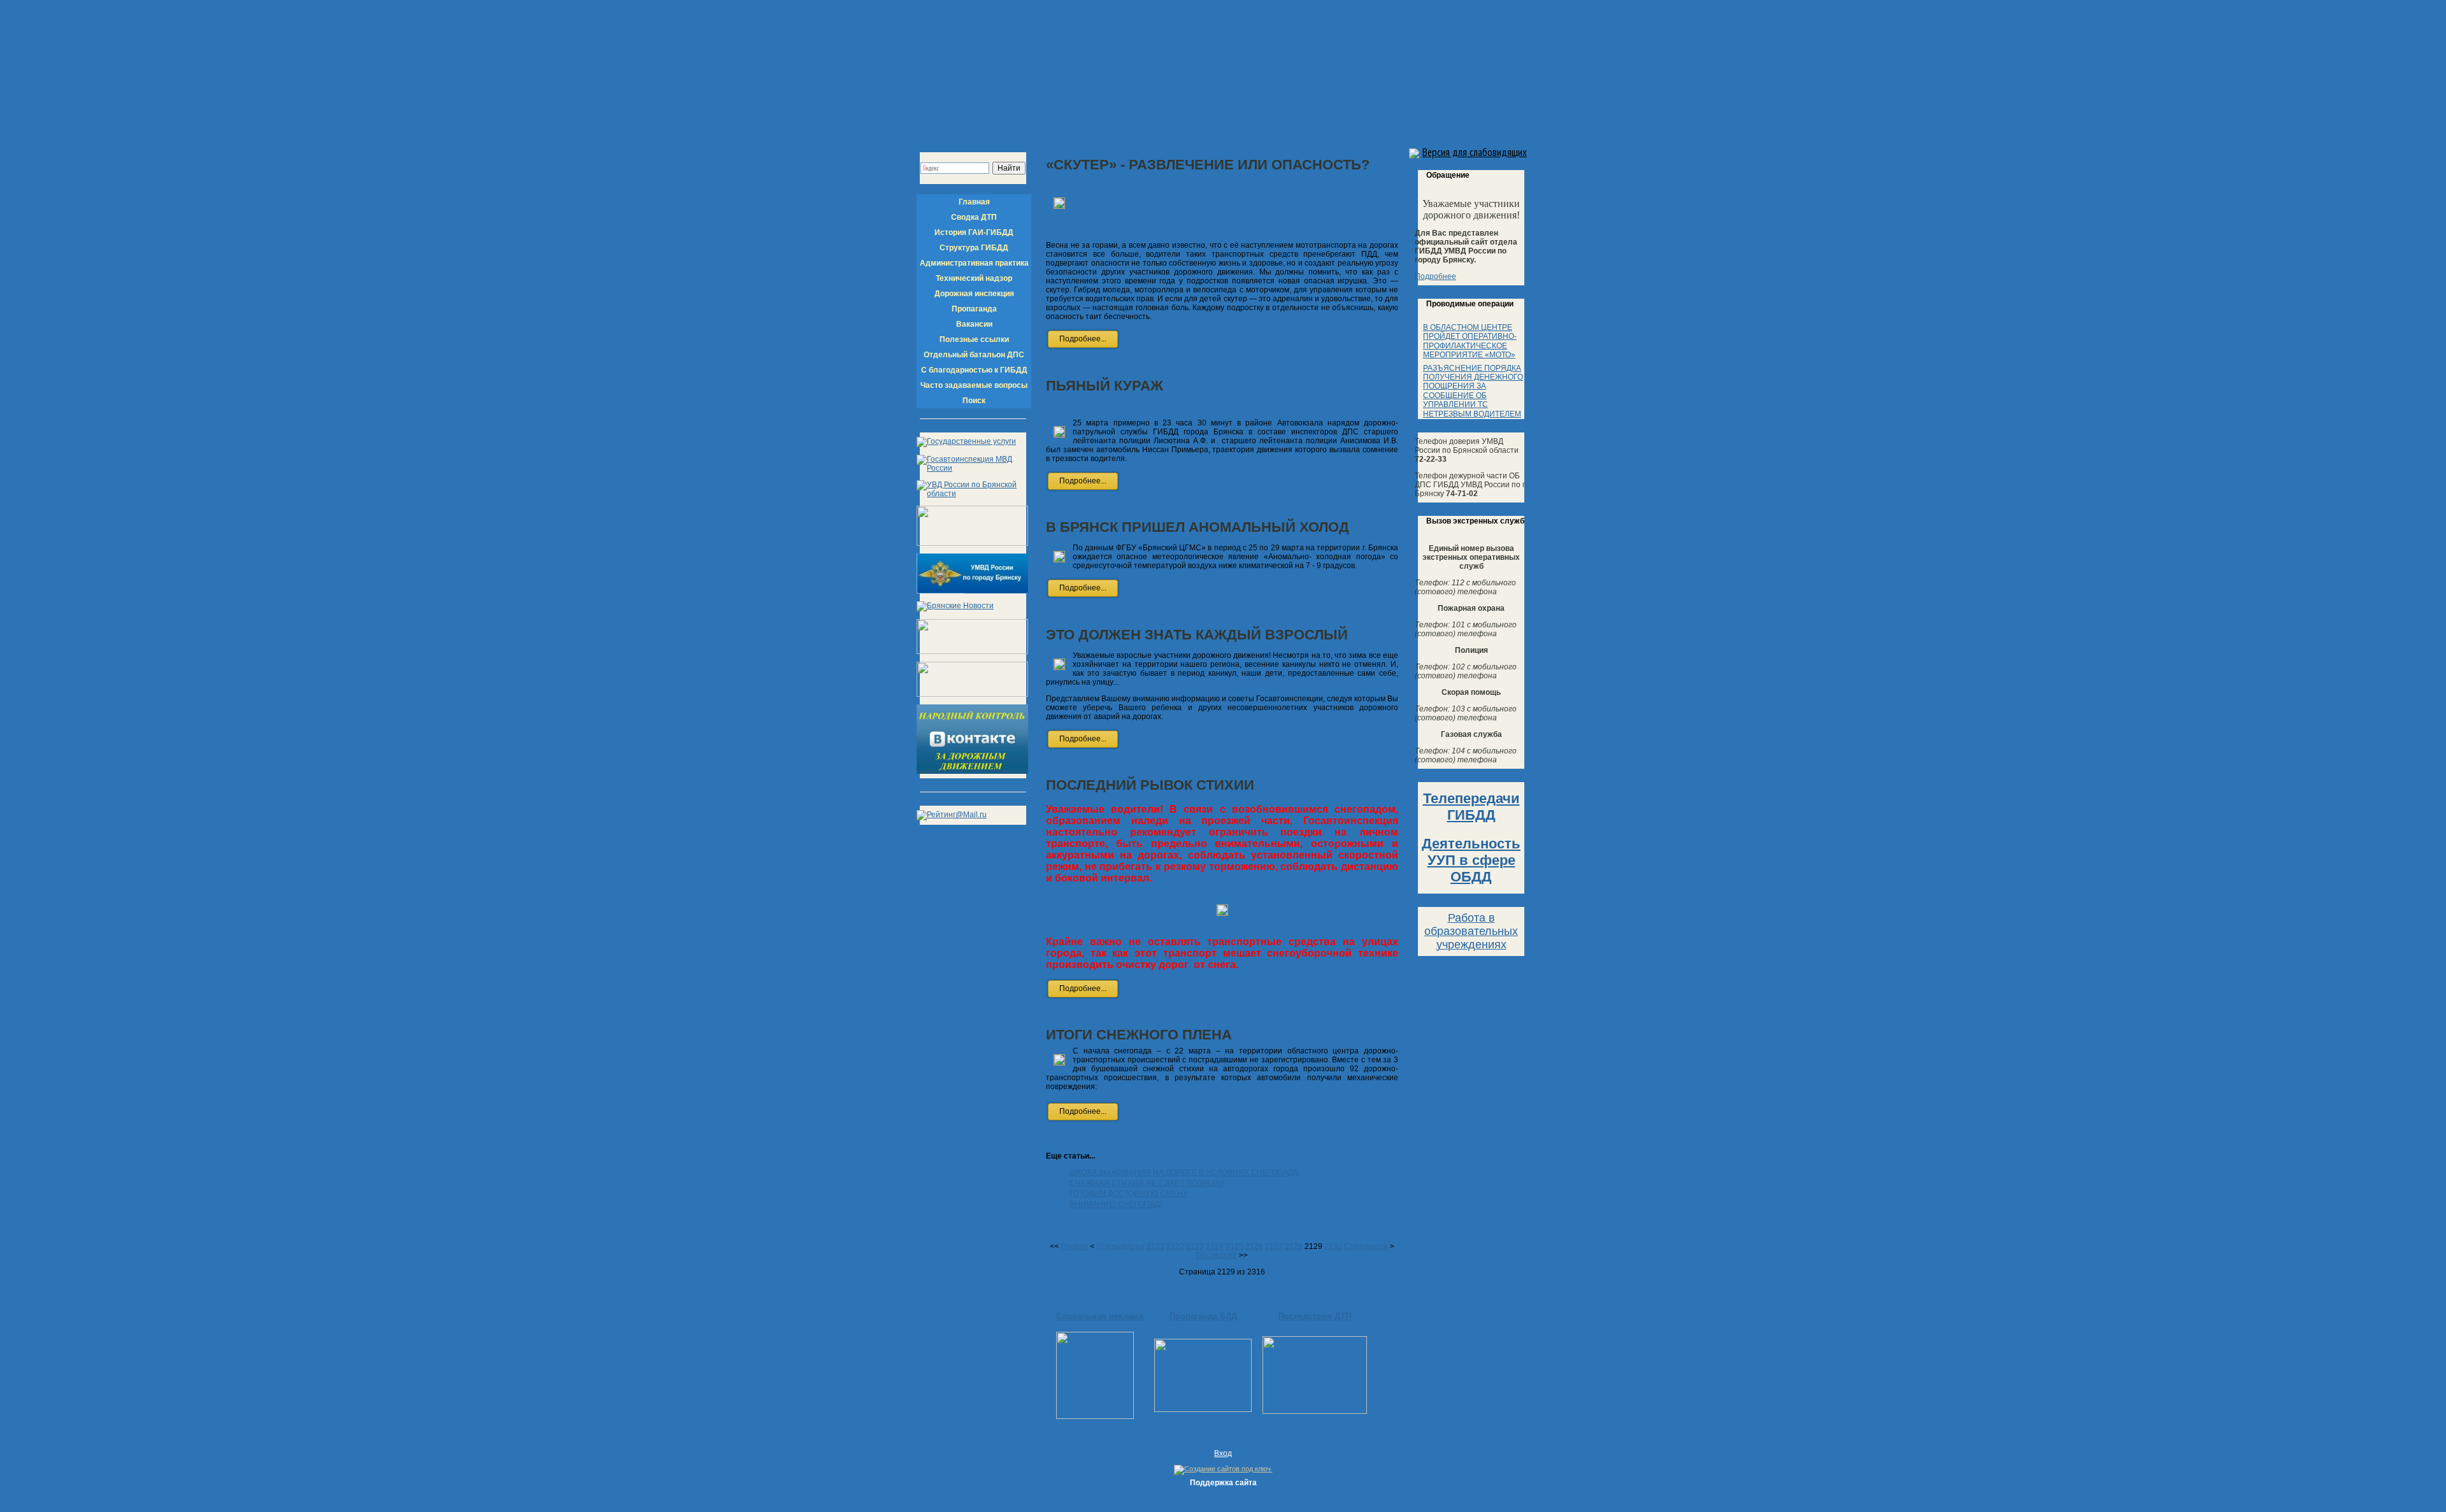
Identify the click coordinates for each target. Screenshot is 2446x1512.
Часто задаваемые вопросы (974, 385)
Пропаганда (974, 309)
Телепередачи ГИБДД (1471, 807)
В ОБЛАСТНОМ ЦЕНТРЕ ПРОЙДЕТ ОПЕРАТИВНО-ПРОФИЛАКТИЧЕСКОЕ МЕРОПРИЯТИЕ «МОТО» (1470, 341)
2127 (1274, 1246)
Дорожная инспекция (974, 294)
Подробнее (1435, 276)
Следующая (1366, 1246)
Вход (1223, 1453)
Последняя (1217, 1255)
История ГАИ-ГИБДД (974, 232)
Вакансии (974, 324)
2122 (1175, 1246)
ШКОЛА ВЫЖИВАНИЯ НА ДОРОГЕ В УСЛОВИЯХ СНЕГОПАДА (1184, 1173)
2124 (1215, 1246)
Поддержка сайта (1223, 1483)
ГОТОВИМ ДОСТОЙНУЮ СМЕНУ (1129, 1194)
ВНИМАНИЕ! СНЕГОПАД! (1116, 1204)
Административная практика (974, 263)
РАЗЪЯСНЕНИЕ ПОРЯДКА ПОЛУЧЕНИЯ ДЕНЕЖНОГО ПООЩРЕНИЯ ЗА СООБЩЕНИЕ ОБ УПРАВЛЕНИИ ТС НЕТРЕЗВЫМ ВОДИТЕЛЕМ (1473, 391)
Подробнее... (1083, 339)
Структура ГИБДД (974, 248)
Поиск (974, 401)
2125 (1234, 1246)
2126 (1254, 1246)
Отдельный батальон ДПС (974, 355)
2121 (1155, 1246)
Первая (1074, 1246)
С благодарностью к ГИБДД (974, 370)
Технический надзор (974, 278)
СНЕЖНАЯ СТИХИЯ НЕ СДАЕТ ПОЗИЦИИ (1147, 1183)
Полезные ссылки (974, 339)
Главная (974, 202)
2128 (1294, 1246)
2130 (1333, 1246)
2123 (1195, 1246)
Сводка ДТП (974, 217)
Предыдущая (1120, 1246)
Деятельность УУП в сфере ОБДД (1471, 860)
